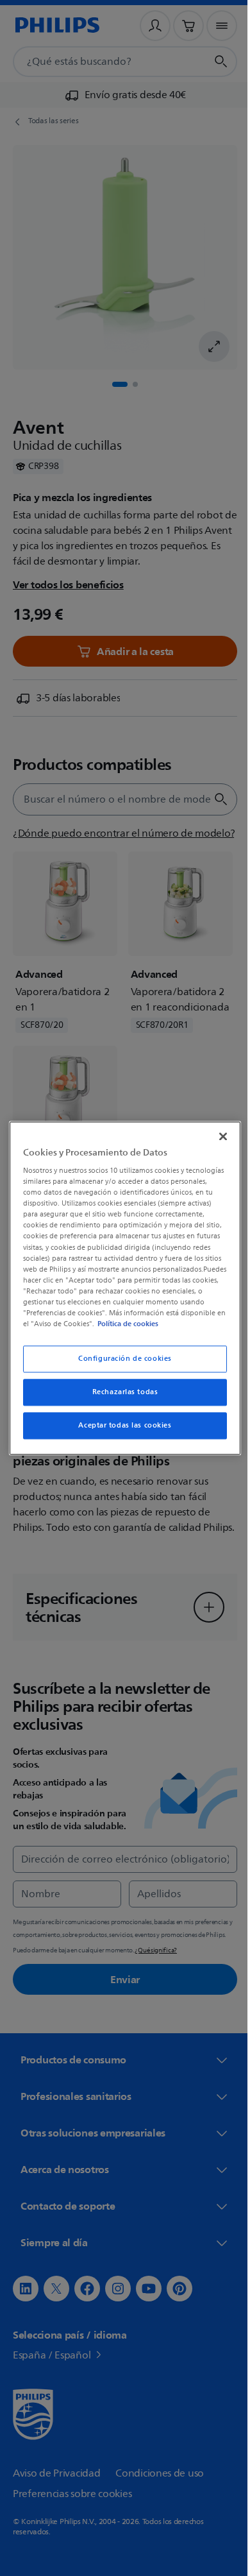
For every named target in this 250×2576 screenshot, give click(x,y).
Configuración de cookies (121, 1364)
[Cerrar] (217, 1130)
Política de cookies (84, 1329)
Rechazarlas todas (120, 1398)
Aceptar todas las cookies (120, 1431)
